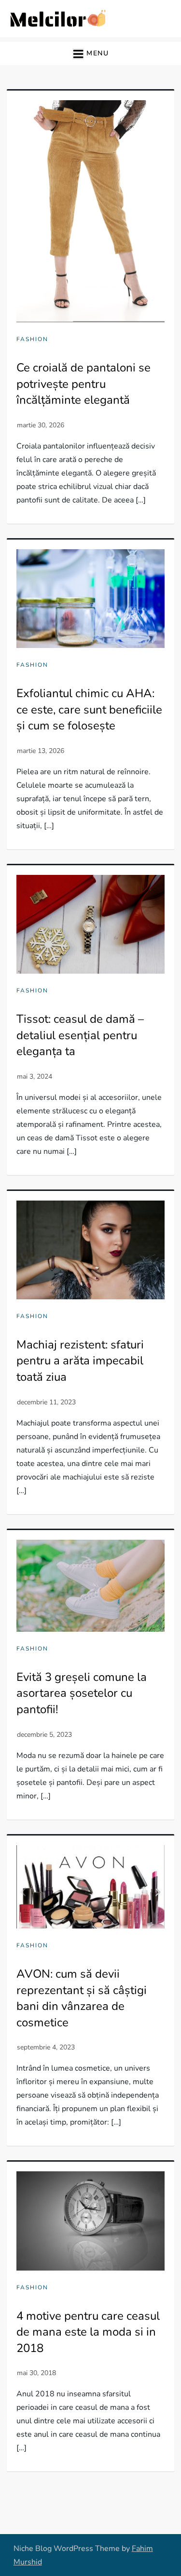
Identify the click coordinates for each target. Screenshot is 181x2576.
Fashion (32, 339)
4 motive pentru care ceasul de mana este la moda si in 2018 (88, 2332)
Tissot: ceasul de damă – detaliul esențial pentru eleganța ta (80, 1035)
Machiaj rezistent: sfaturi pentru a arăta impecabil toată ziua (80, 1361)
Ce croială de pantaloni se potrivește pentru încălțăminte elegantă (84, 384)
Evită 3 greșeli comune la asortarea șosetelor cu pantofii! (82, 1693)
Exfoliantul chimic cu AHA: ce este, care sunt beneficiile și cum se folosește (89, 709)
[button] (90, 53)
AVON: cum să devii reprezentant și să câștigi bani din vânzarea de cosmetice (82, 1998)
